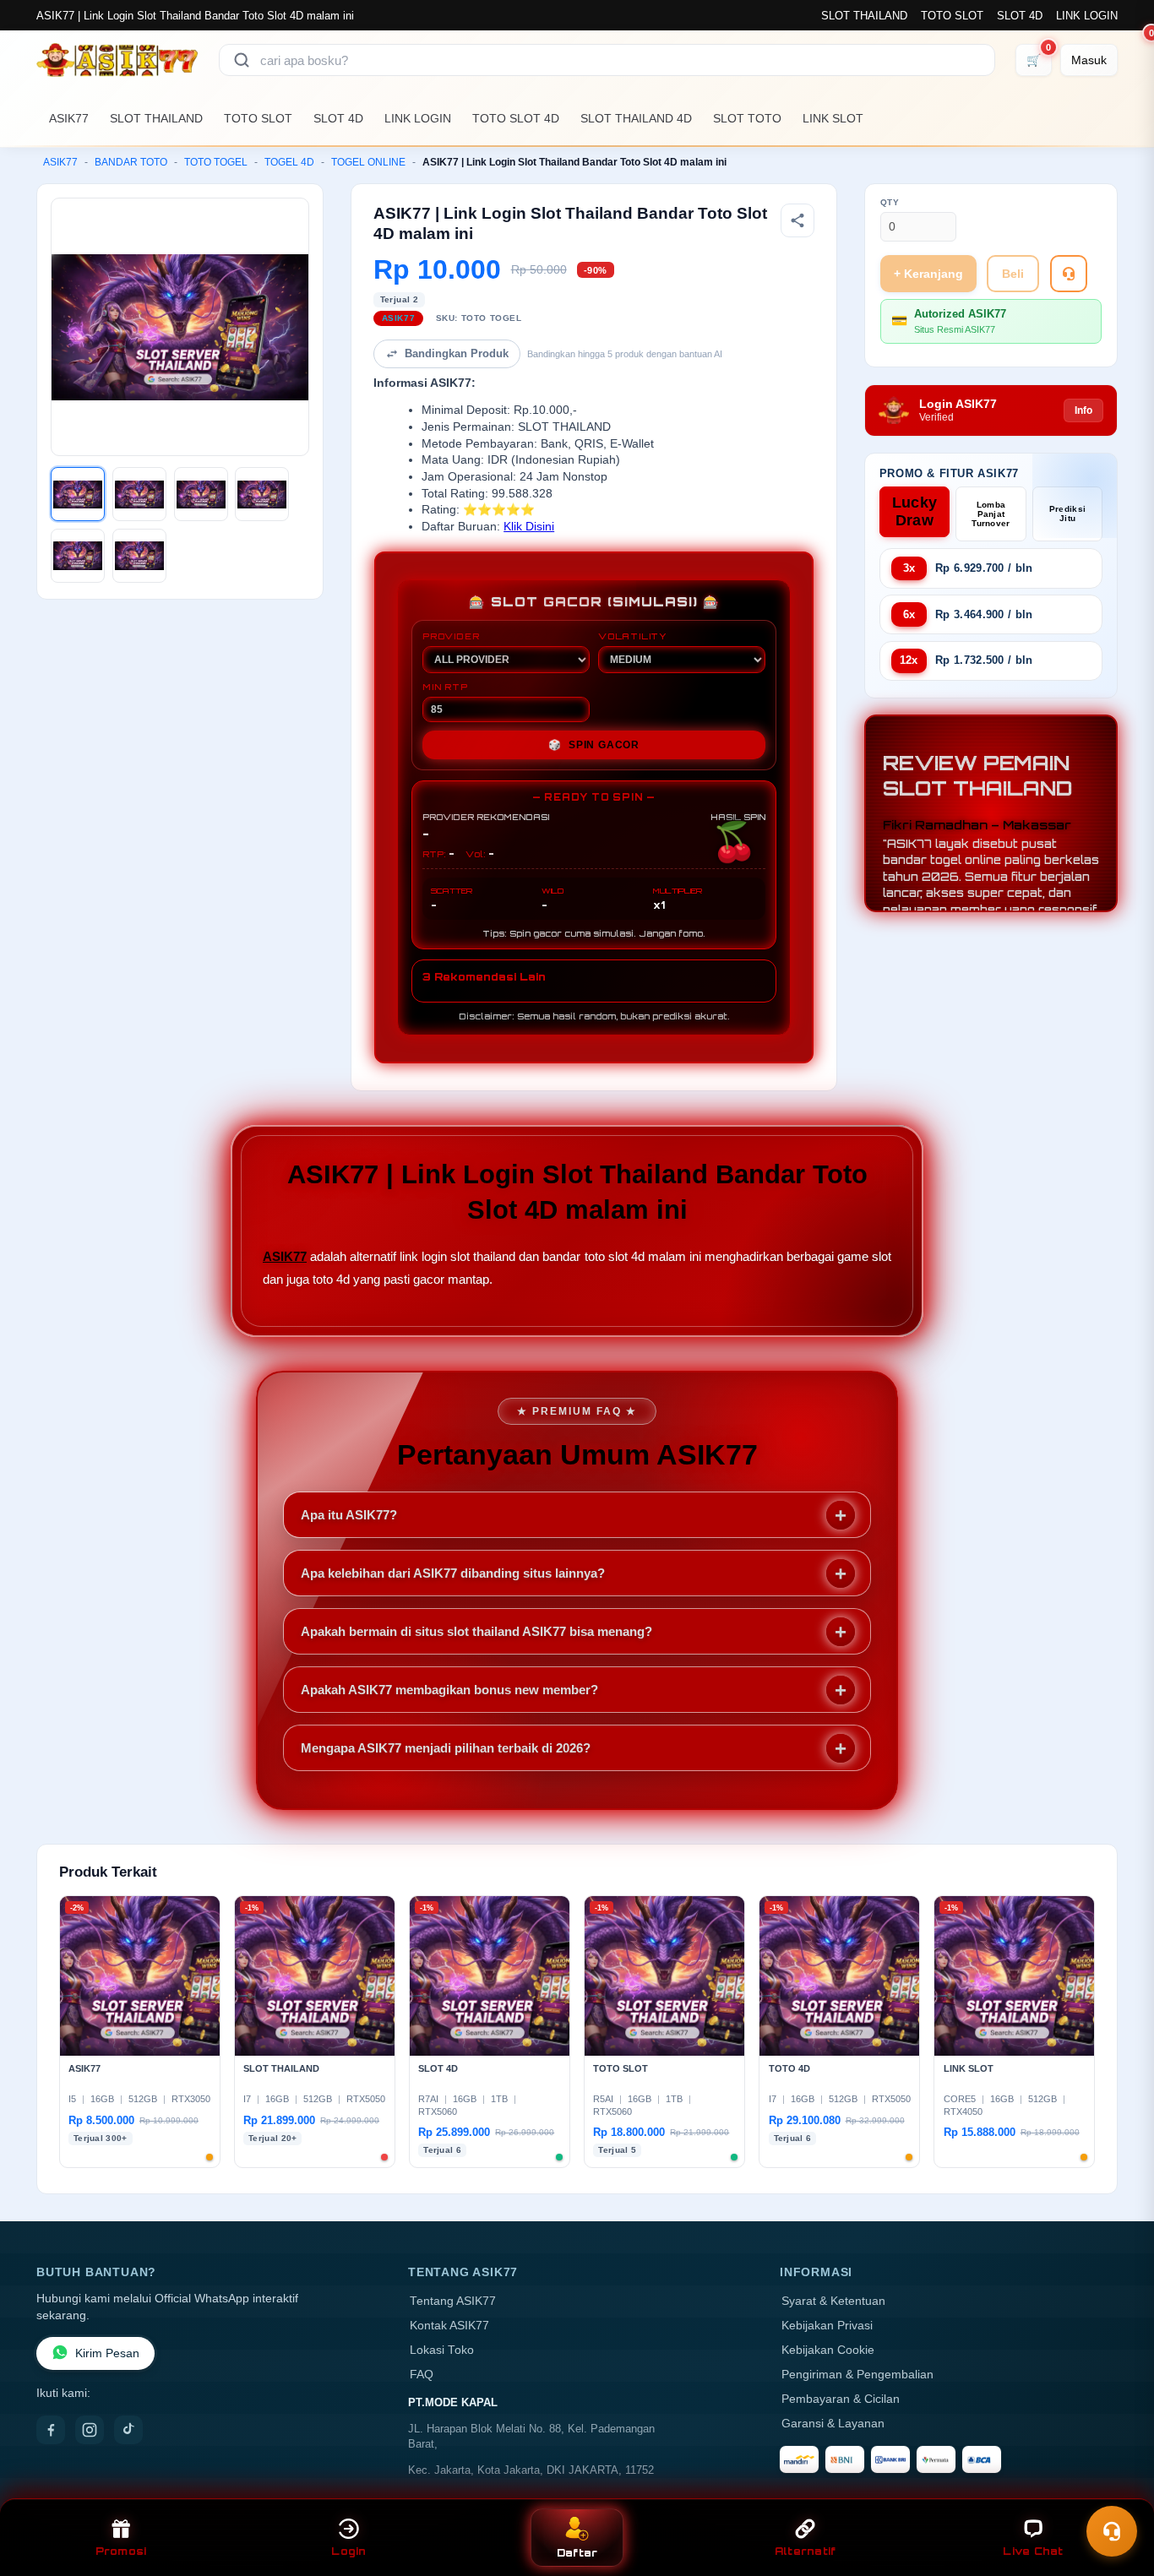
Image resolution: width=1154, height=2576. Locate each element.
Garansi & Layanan (833, 2424)
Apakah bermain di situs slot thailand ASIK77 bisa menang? (476, 1631)
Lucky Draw (915, 511)
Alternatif (806, 2551)
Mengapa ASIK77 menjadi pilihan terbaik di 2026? (446, 1748)
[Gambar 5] (78, 556)
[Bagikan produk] (797, 220)
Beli (1013, 274)
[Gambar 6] (139, 556)
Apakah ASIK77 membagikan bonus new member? (449, 1690)
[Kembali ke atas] (1117, 2490)
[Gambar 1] (78, 494)
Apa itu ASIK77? (349, 1515)
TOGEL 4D (289, 162)
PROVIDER (451, 636)
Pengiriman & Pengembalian (857, 2375)
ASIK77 (69, 118)
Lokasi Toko (442, 2350)
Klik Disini (529, 527)
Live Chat (1033, 2551)
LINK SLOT (833, 118)
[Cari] (242, 60)
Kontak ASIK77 (449, 2326)
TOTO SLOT (952, 16)
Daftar (577, 2553)
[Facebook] (51, 2430)
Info (1083, 410)
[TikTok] (128, 2430)
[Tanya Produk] (1069, 274)
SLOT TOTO (747, 118)
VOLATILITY (632, 636)
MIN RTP (445, 687)
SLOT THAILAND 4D (636, 118)
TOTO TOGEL (216, 162)
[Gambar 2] (139, 494)
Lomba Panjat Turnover (991, 514)
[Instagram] (90, 2430)
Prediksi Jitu (1067, 514)
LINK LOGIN (1087, 16)
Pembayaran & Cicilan (841, 2399)
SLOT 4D (1020, 16)
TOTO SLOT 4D (516, 118)
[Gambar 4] (262, 494)
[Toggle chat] (1112, 2531)
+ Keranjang (928, 274)
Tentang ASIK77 (453, 2301)
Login (348, 2551)
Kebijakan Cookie (828, 2350)
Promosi (121, 2551)
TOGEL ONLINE (368, 162)
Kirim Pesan (107, 2353)
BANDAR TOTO (131, 162)
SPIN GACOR (594, 745)
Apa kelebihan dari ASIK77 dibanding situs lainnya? (453, 1573)
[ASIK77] (117, 60)
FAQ (422, 2375)
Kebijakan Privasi (827, 2326)
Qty (890, 202)
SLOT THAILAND (864, 16)
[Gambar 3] (201, 494)
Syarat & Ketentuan (833, 2301)
